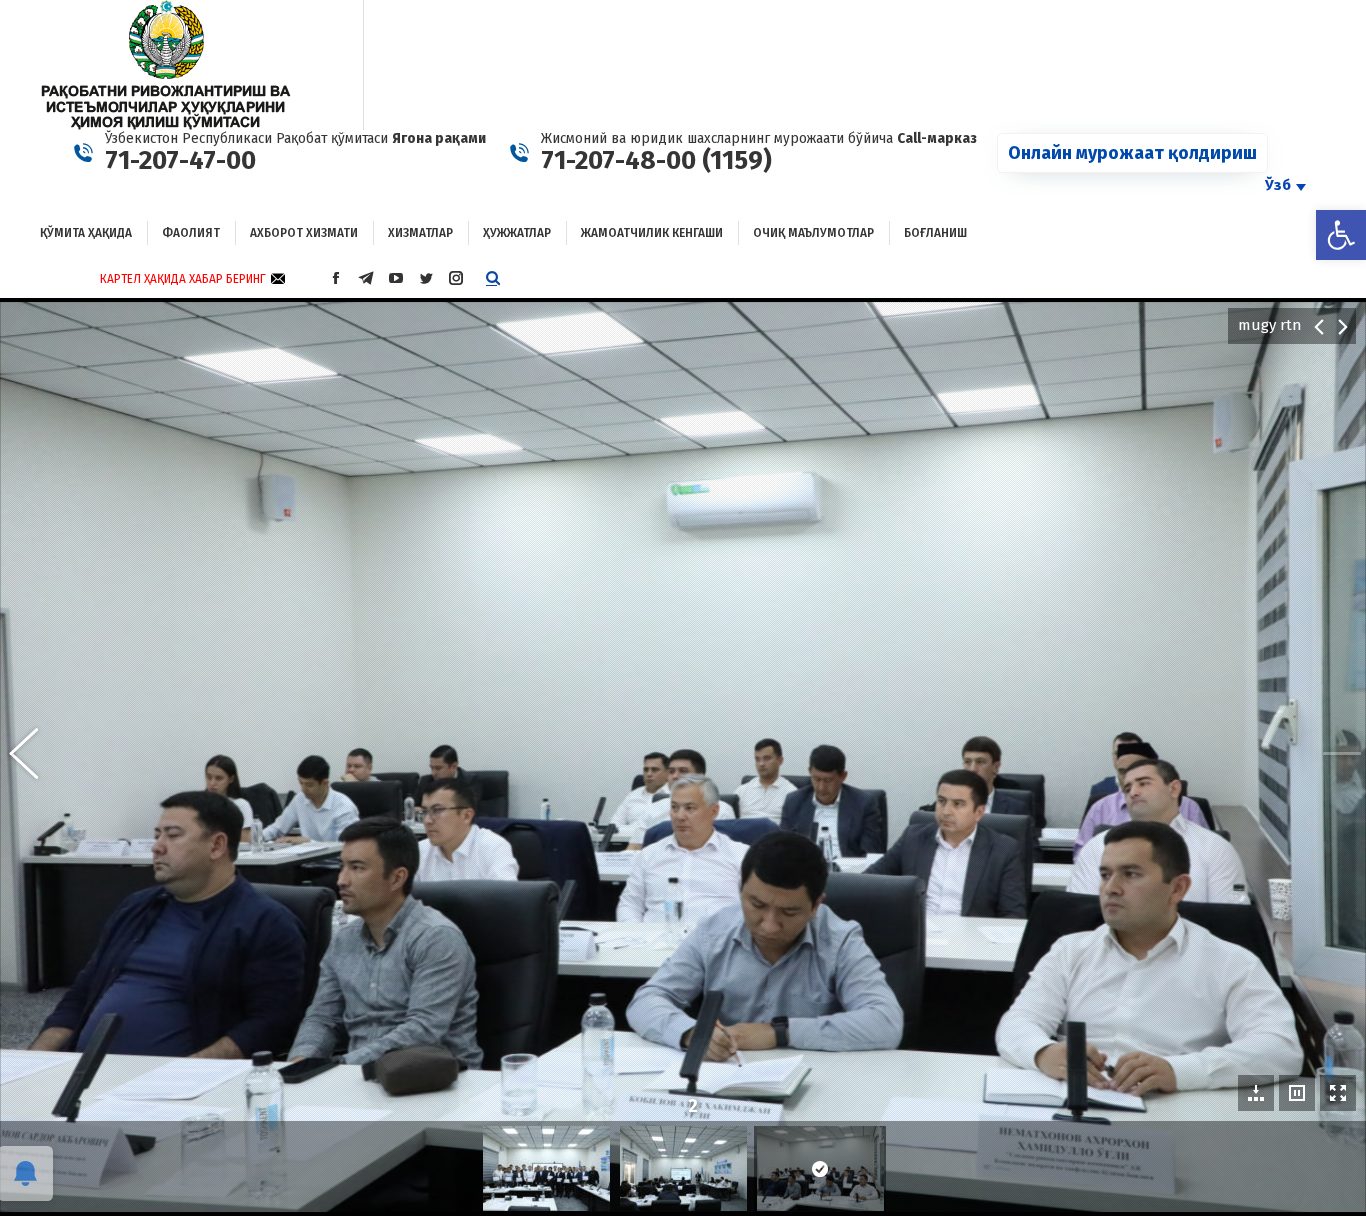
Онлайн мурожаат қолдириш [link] (1132, 153)
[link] (1341, 235)
